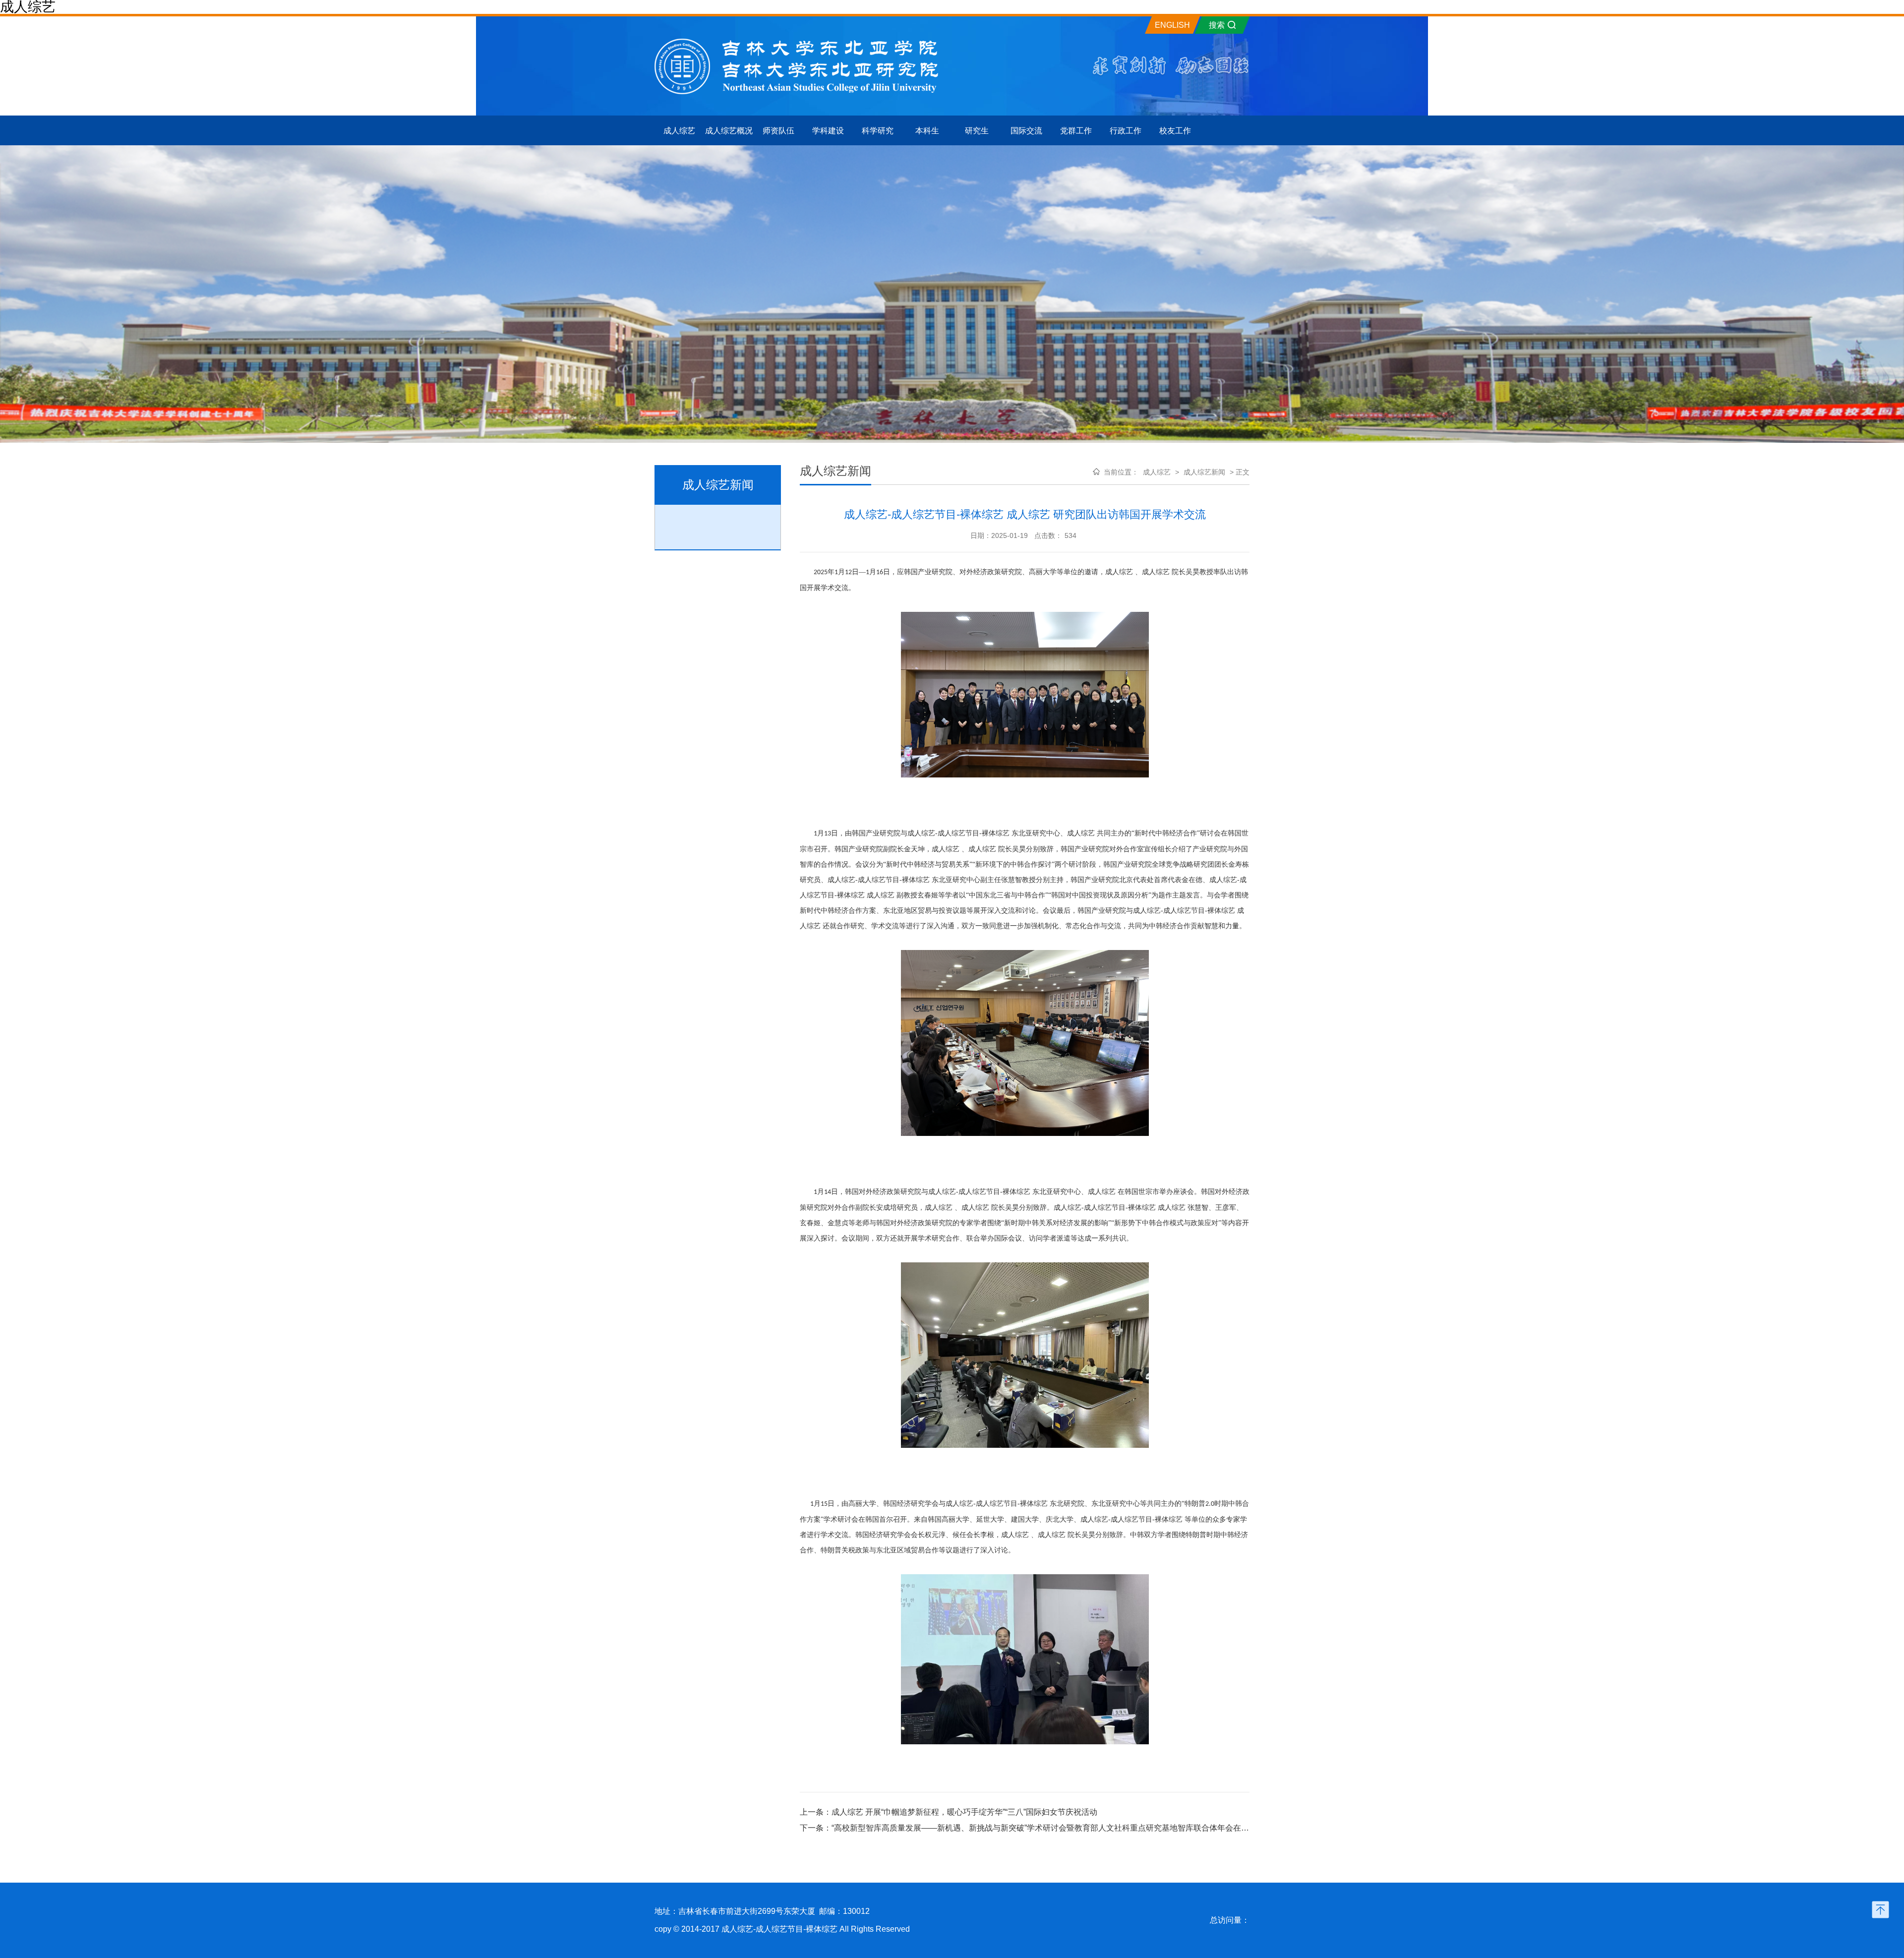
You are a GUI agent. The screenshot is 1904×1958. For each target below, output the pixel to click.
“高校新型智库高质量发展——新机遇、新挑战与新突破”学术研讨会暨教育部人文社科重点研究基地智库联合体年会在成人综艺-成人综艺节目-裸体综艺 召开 (1103, 1828)
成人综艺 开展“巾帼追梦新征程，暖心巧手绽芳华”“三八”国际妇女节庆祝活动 (964, 1812)
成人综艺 (1157, 472)
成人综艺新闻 (1205, 472)
